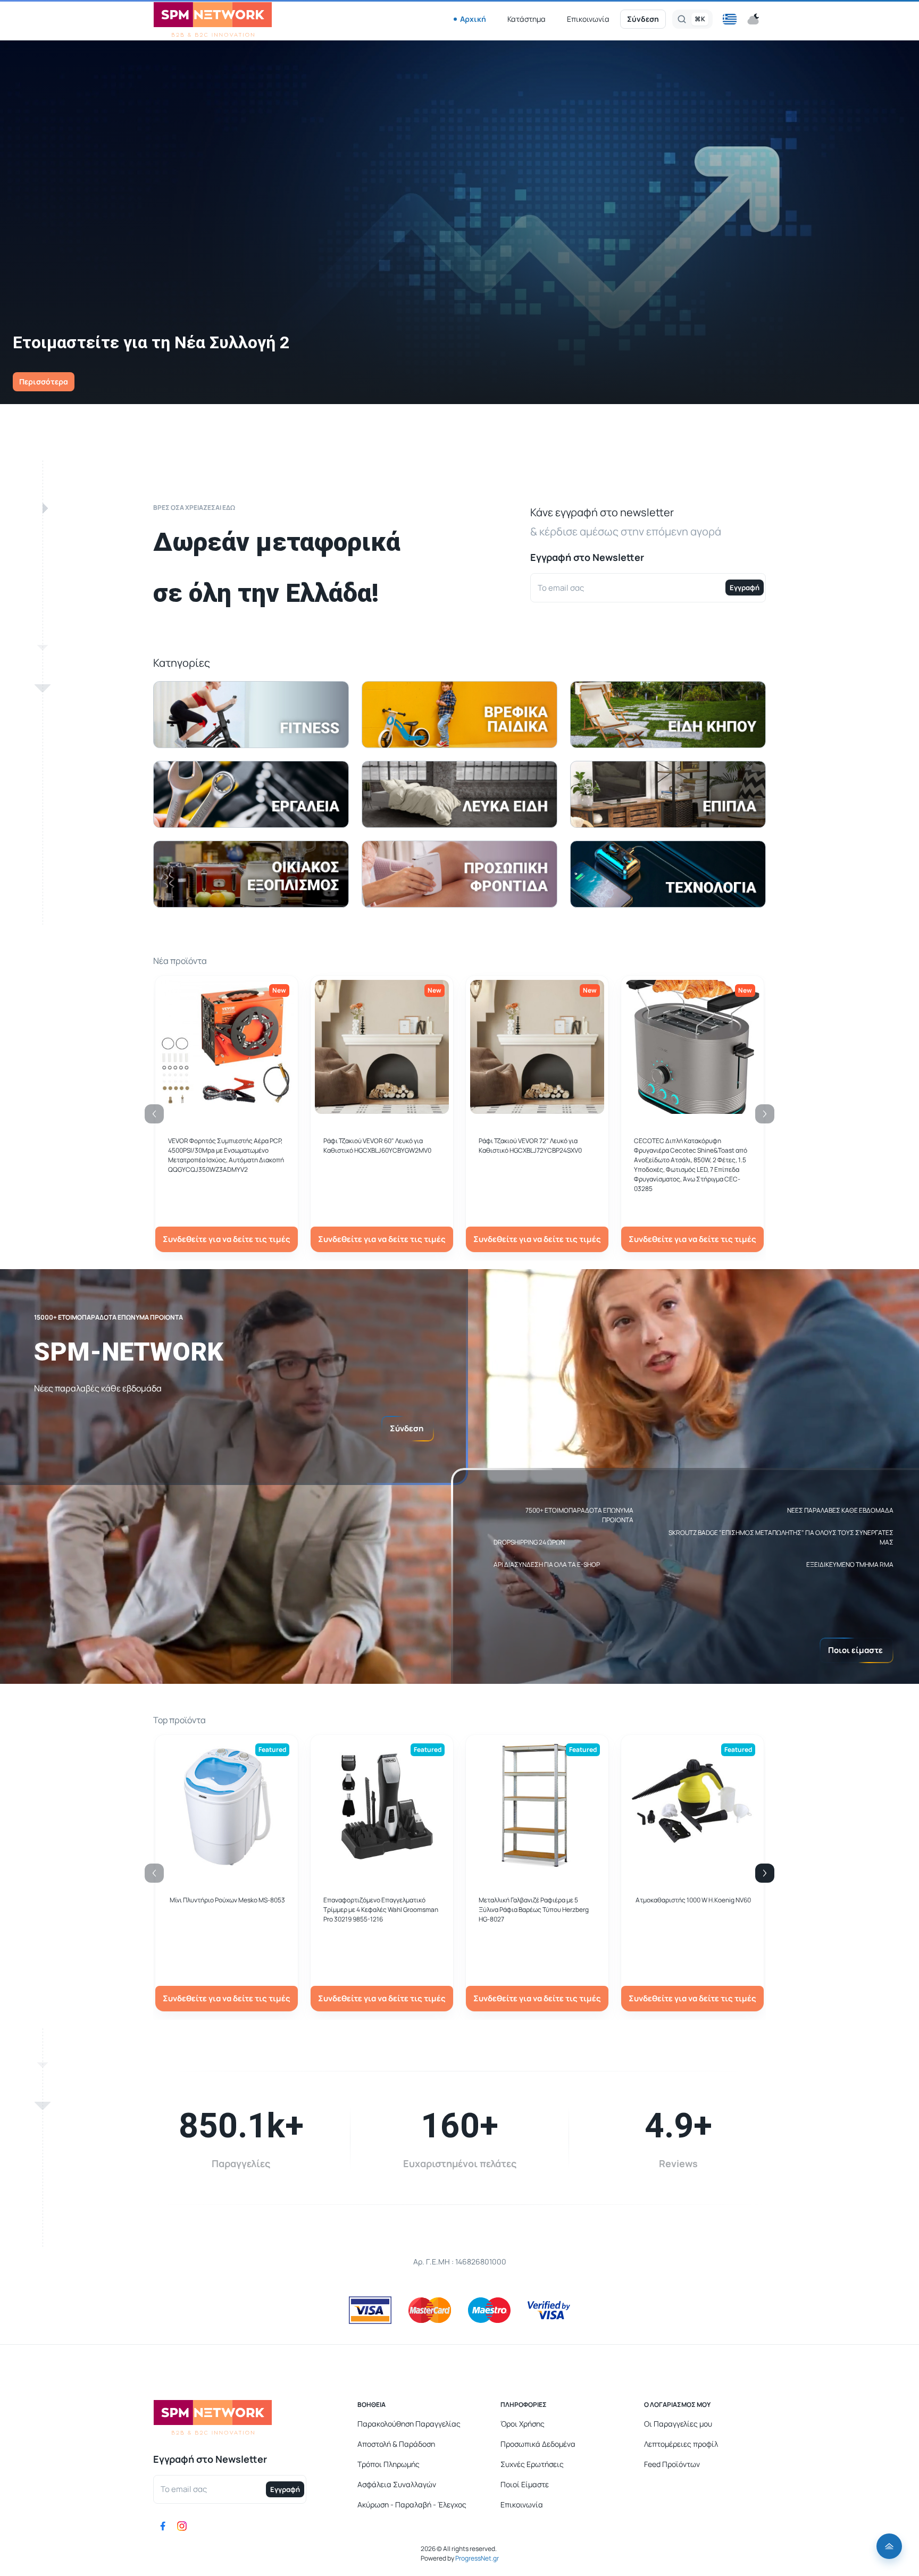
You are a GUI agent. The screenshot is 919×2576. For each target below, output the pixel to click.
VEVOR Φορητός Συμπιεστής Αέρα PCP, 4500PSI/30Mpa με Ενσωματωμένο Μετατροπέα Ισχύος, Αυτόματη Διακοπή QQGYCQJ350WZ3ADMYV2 (226, 1155)
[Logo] (213, 19)
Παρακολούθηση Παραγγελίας (409, 2424)
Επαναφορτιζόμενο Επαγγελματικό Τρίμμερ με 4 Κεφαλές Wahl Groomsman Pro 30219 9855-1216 (381, 1910)
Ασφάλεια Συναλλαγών (397, 2484)
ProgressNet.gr (477, 2558)
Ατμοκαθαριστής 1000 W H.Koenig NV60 (693, 1900)
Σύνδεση (643, 19)
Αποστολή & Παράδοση (396, 2444)
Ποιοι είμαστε (855, 1650)
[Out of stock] (382, 1108)
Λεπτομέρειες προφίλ (681, 2444)
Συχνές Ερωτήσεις (532, 2464)
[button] (730, 19)
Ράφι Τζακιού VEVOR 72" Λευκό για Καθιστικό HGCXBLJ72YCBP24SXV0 (530, 1146)
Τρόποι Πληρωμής (389, 2464)
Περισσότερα (44, 381)
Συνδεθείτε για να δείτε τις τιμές (227, 1239)
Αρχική (473, 19)
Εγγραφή (745, 588)
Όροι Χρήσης (523, 2424)
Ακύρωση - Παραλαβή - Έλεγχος (412, 2504)
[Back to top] (889, 2546)
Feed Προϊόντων (672, 2464)
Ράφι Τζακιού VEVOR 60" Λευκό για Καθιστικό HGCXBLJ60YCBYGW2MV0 (377, 1146)
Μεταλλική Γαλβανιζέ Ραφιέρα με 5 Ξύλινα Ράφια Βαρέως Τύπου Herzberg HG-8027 (534, 1910)
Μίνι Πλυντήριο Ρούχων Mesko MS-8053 (227, 1900)
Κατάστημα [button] (527, 19)
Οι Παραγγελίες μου (678, 2424)
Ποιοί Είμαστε (525, 2484)
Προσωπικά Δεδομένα (538, 2444)
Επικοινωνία (588, 19)
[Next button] (765, 1873)
